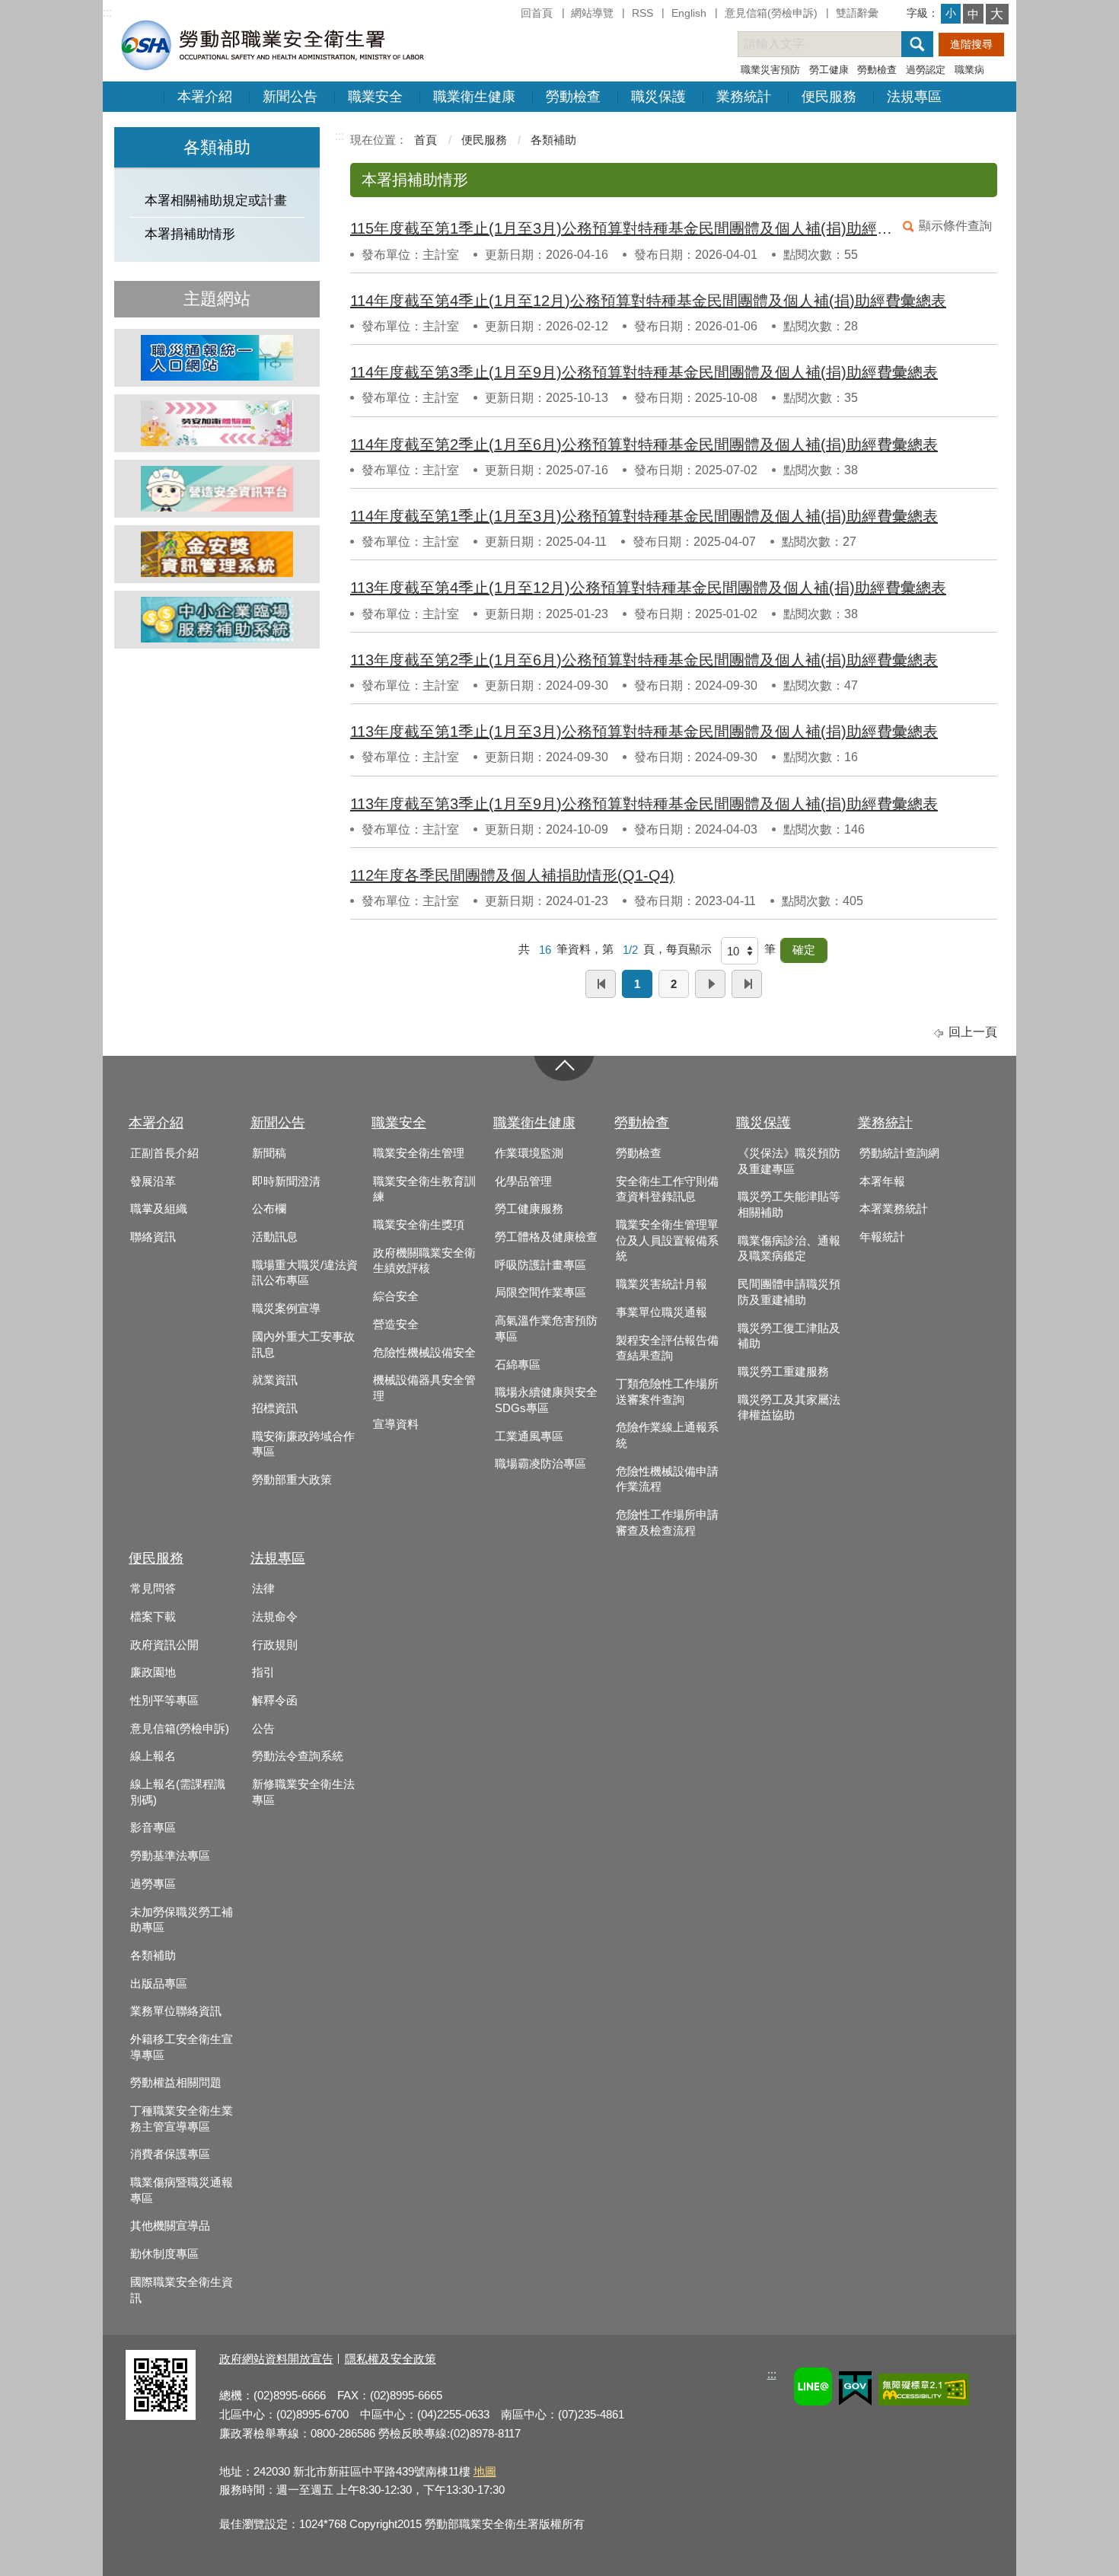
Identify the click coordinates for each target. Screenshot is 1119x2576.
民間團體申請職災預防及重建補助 (789, 1292)
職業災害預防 (770, 70)
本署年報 (882, 1181)
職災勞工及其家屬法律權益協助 (789, 1408)
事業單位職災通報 (662, 1312)
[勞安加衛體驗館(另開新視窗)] (217, 423)
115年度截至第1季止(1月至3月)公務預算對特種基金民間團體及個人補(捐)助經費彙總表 (623, 228)
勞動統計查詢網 (899, 1153)
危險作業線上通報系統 (667, 1435)
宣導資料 (396, 1424)
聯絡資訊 (153, 1237)
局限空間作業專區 (540, 1293)
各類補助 (553, 140)
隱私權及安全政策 (391, 2359)
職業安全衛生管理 (419, 1153)
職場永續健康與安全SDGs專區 (546, 1400)
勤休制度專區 (164, 2254)
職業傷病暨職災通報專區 (182, 2190)
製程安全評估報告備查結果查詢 (667, 1349)
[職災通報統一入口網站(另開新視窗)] (217, 358)
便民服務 (829, 97)
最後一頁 (747, 984)
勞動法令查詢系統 (298, 1756)
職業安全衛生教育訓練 (424, 1189)
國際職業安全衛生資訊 (182, 2290)
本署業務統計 (894, 1209)
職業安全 (375, 97)
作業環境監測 (529, 1153)
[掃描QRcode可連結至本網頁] (161, 2416)
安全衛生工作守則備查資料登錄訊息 (667, 1189)
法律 (263, 1589)
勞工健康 (829, 70)
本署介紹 (205, 97)
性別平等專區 (164, 1701)
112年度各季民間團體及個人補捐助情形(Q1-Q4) (512, 875)
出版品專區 (159, 1984)
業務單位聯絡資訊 (176, 2011)
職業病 (969, 70)
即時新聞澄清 (286, 1181)
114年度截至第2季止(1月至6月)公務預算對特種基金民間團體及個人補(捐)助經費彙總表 (644, 445)
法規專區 (914, 97)
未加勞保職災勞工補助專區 (182, 1920)
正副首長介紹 (164, 1153)
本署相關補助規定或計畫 (216, 201)
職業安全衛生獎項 (419, 1225)
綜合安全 (396, 1296)
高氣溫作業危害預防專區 (546, 1329)
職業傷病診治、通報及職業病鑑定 (789, 1249)
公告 (263, 1729)
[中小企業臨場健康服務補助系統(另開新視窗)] (217, 620)
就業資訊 (275, 1380)
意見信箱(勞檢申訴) (771, 13)
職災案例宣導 (286, 1309)
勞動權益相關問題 (176, 2083)
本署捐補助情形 (190, 234)
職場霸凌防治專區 (540, 1464)
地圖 (485, 2471)
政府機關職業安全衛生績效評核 (424, 1261)
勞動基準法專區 (170, 1856)
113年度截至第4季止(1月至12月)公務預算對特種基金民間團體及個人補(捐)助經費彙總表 (648, 588)
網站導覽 (592, 13)
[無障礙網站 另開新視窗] (924, 2392)
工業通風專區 (529, 1436)
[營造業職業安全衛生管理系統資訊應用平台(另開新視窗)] (217, 489)
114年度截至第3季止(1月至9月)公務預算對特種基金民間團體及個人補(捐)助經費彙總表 (644, 372)
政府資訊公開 (164, 1645)
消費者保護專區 (170, 2154)
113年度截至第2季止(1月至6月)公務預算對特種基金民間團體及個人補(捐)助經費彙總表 (644, 660)
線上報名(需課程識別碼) (178, 1792)
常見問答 (153, 1589)
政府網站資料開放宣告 (276, 2359)
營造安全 (396, 1325)
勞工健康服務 (529, 1209)
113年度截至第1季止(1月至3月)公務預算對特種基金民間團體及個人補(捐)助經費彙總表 (644, 732)
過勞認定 (926, 70)
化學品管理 (523, 1181)
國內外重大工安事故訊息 (303, 1345)
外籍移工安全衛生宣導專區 (182, 2047)
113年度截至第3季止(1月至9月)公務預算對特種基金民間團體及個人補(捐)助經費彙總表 (644, 804)
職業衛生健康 (474, 97)
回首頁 (537, 13)
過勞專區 (153, 1884)
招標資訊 (275, 1408)
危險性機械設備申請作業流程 (667, 1479)
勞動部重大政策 (292, 1480)
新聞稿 (269, 1153)
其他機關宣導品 (170, 2226)
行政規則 (275, 1645)
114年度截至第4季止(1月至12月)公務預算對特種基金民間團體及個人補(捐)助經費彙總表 (648, 301)
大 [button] (997, 14)
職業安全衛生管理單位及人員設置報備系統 (667, 1240)
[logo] (271, 45)
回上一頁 (973, 1032)
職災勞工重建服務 (783, 1372)
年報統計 (882, 1237)
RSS (642, 13)
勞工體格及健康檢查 (546, 1237)
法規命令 (275, 1617)
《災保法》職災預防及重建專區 (789, 1161)
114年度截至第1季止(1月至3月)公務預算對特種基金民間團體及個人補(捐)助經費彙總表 (644, 516)
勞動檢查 (877, 70)
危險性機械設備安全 (424, 1353)
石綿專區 (518, 1365)
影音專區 (153, 1828)
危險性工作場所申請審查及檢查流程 (667, 1523)
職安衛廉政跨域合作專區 (303, 1444)
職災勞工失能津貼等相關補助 (789, 1205)
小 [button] (951, 13)
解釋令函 (275, 1701)
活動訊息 (275, 1237)
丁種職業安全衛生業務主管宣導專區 (182, 2119)
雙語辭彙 (857, 13)
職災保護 (658, 97)
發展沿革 (153, 1181)
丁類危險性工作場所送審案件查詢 (667, 1392)
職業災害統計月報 (662, 1284)
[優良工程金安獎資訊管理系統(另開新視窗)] (217, 554)
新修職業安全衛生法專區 (303, 1792)
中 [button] (973, 14)
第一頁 (601, 984)
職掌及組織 (159, 1209)
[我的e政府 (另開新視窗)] (855, 2391)
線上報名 (153, 1756)
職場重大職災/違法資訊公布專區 (305, 1273)
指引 (263, 1672)
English (689, 13)
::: (107, 13)
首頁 (426, 140)
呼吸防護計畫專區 (540, 1265)
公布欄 (269, 1209)
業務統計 (744, 97)
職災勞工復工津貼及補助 (789, 1336)
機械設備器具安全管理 (424, 1388)
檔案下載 (153, 1617)
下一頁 (710, 984)
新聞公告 (290, 97)
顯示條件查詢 (955, 226)
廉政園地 (153, 1672)
